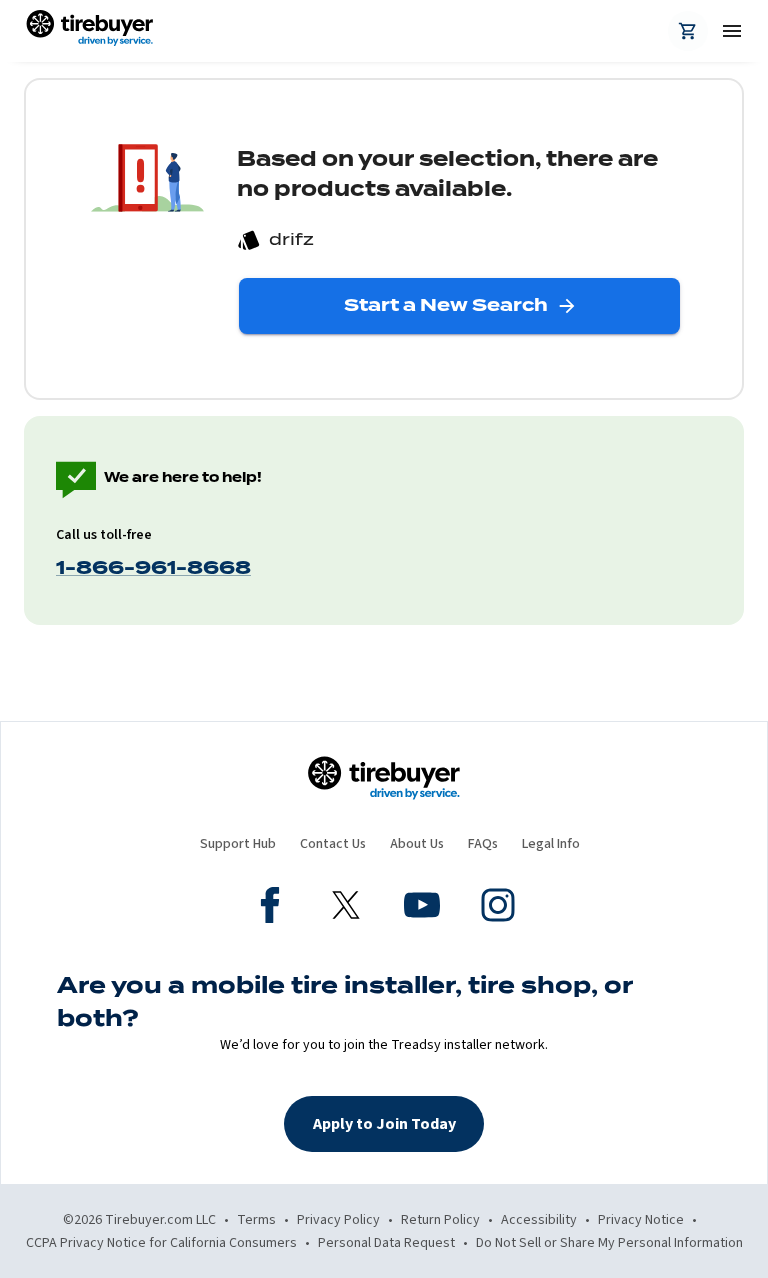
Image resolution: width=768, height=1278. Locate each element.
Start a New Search (446, 305)
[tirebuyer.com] (89, 31)
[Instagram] (498, 908)
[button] (384, 1124)
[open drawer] (724, 31)
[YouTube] (422, 908)
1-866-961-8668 (153, 567)
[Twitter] (346, 908)
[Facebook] (270, 908)
